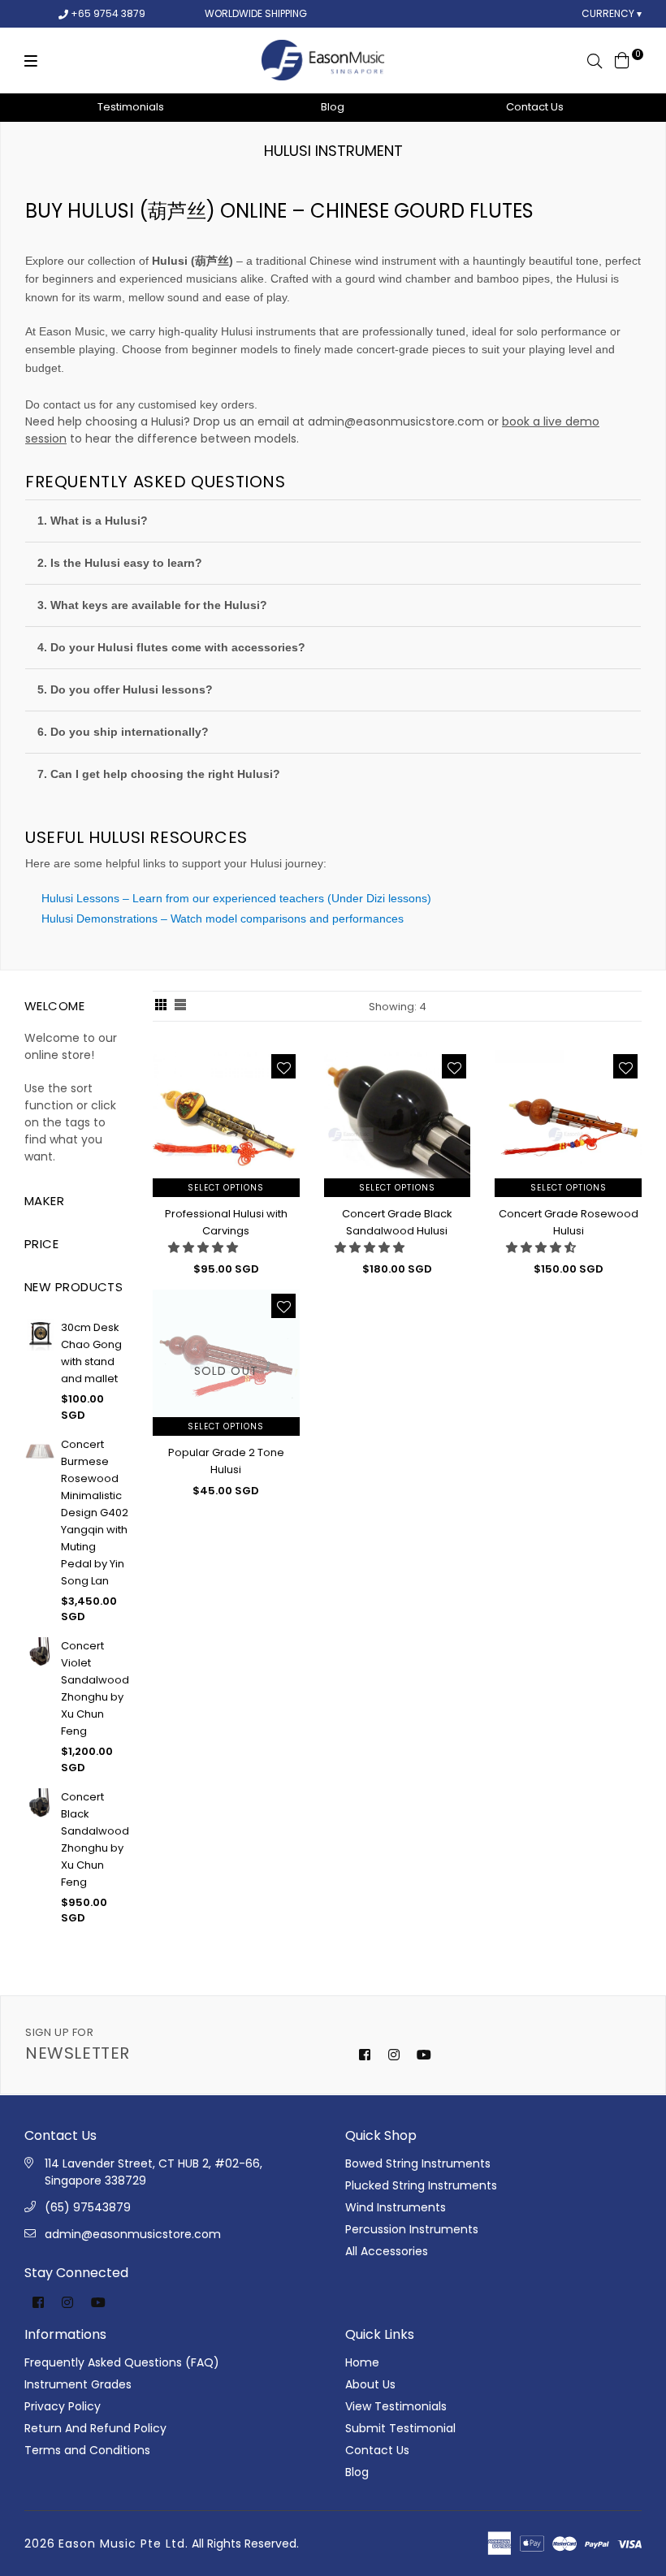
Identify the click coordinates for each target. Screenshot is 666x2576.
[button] (203, 1247)
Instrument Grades (78, 2384)
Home (362, 2362)
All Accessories (387, 2251)
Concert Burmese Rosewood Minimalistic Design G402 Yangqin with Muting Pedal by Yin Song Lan (95, 1513)
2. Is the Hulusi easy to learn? (120, 563)
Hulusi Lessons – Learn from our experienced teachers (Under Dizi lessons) (236, 898)
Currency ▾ (612, 13)
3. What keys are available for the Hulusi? (152, 605)
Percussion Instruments (412, 2229)
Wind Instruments (396, 2207)
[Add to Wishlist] (283, 1066)
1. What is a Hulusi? (93, 521)
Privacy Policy (63, 2406)
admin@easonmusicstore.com (396, 421)
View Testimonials (396, 2406)
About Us (370, 2384)
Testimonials (131, 107)
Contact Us (535, 107)
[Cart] (622, 59)
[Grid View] (161, 1006)
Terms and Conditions (87, 2450)
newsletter (78, 2044)
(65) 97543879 (88, 2207)
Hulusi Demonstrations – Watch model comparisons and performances (223, 918)
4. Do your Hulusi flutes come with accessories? (171, 647)
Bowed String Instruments (418, 2163)
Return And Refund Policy (95, 2428)
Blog (333, 107)
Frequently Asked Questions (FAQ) (122, 2362)
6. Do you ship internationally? (123, 732)
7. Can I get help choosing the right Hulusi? (159, 774)
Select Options (226, 1188)
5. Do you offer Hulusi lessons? (125, 689)
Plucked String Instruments (421, 2185)
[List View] (180, 1006)
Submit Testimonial (400, 2428)
